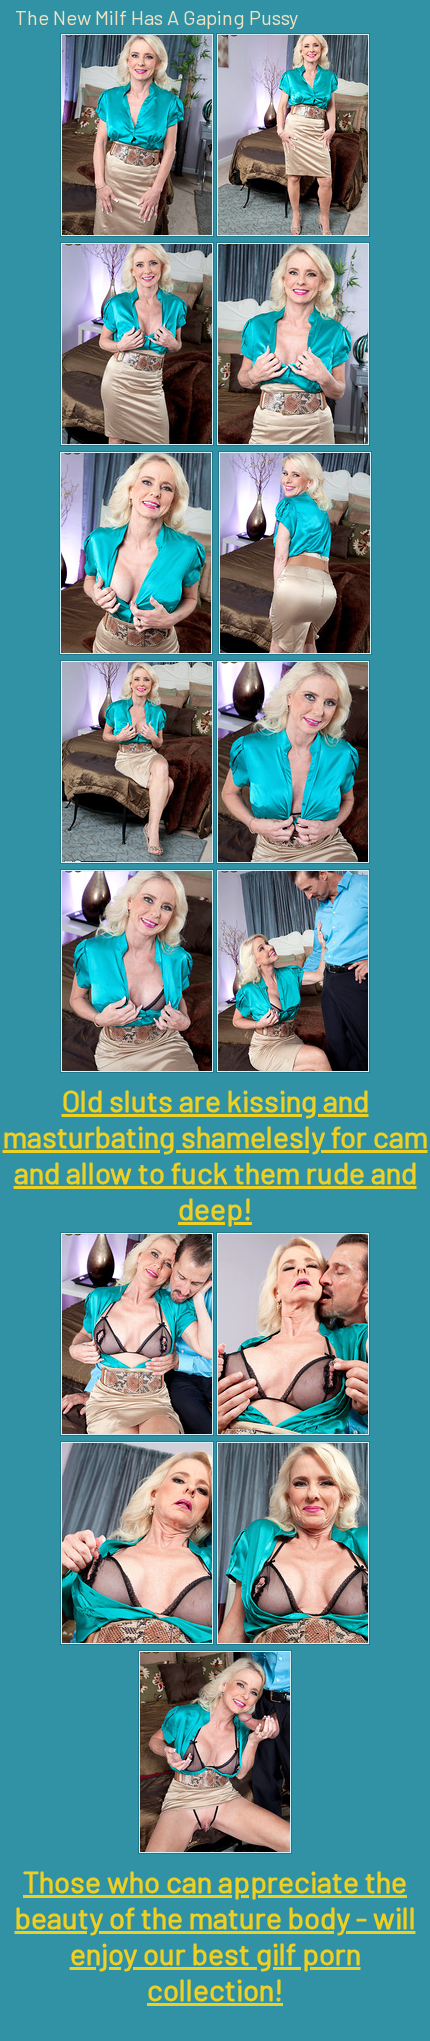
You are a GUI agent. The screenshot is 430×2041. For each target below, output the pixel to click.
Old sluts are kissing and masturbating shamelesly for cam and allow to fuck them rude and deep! (215, 1154)
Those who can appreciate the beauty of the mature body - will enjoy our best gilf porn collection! (215, 1935)
